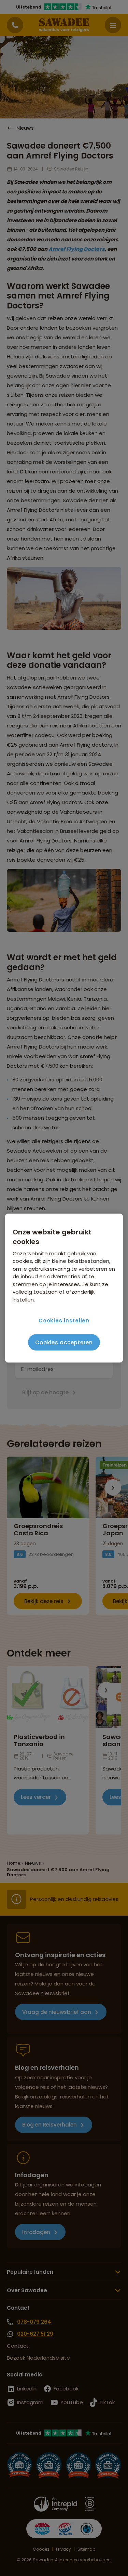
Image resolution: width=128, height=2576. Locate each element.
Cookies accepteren (64, 1342)
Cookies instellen (64, 1321)
